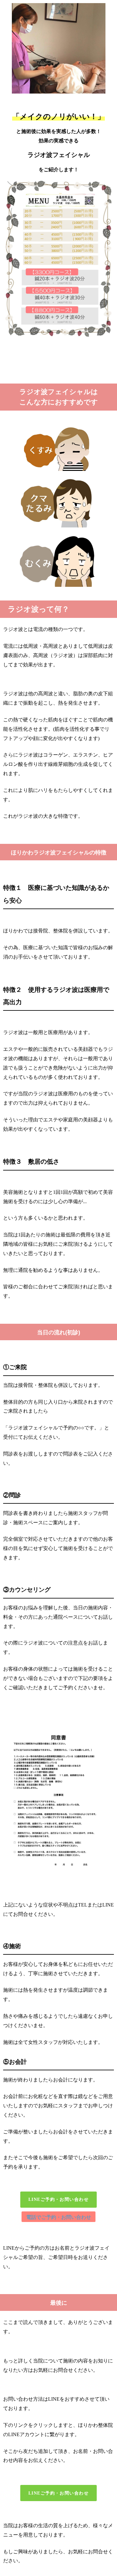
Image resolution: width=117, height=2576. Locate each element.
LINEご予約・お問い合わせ (58, 2199)
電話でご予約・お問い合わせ (59, 2217)
